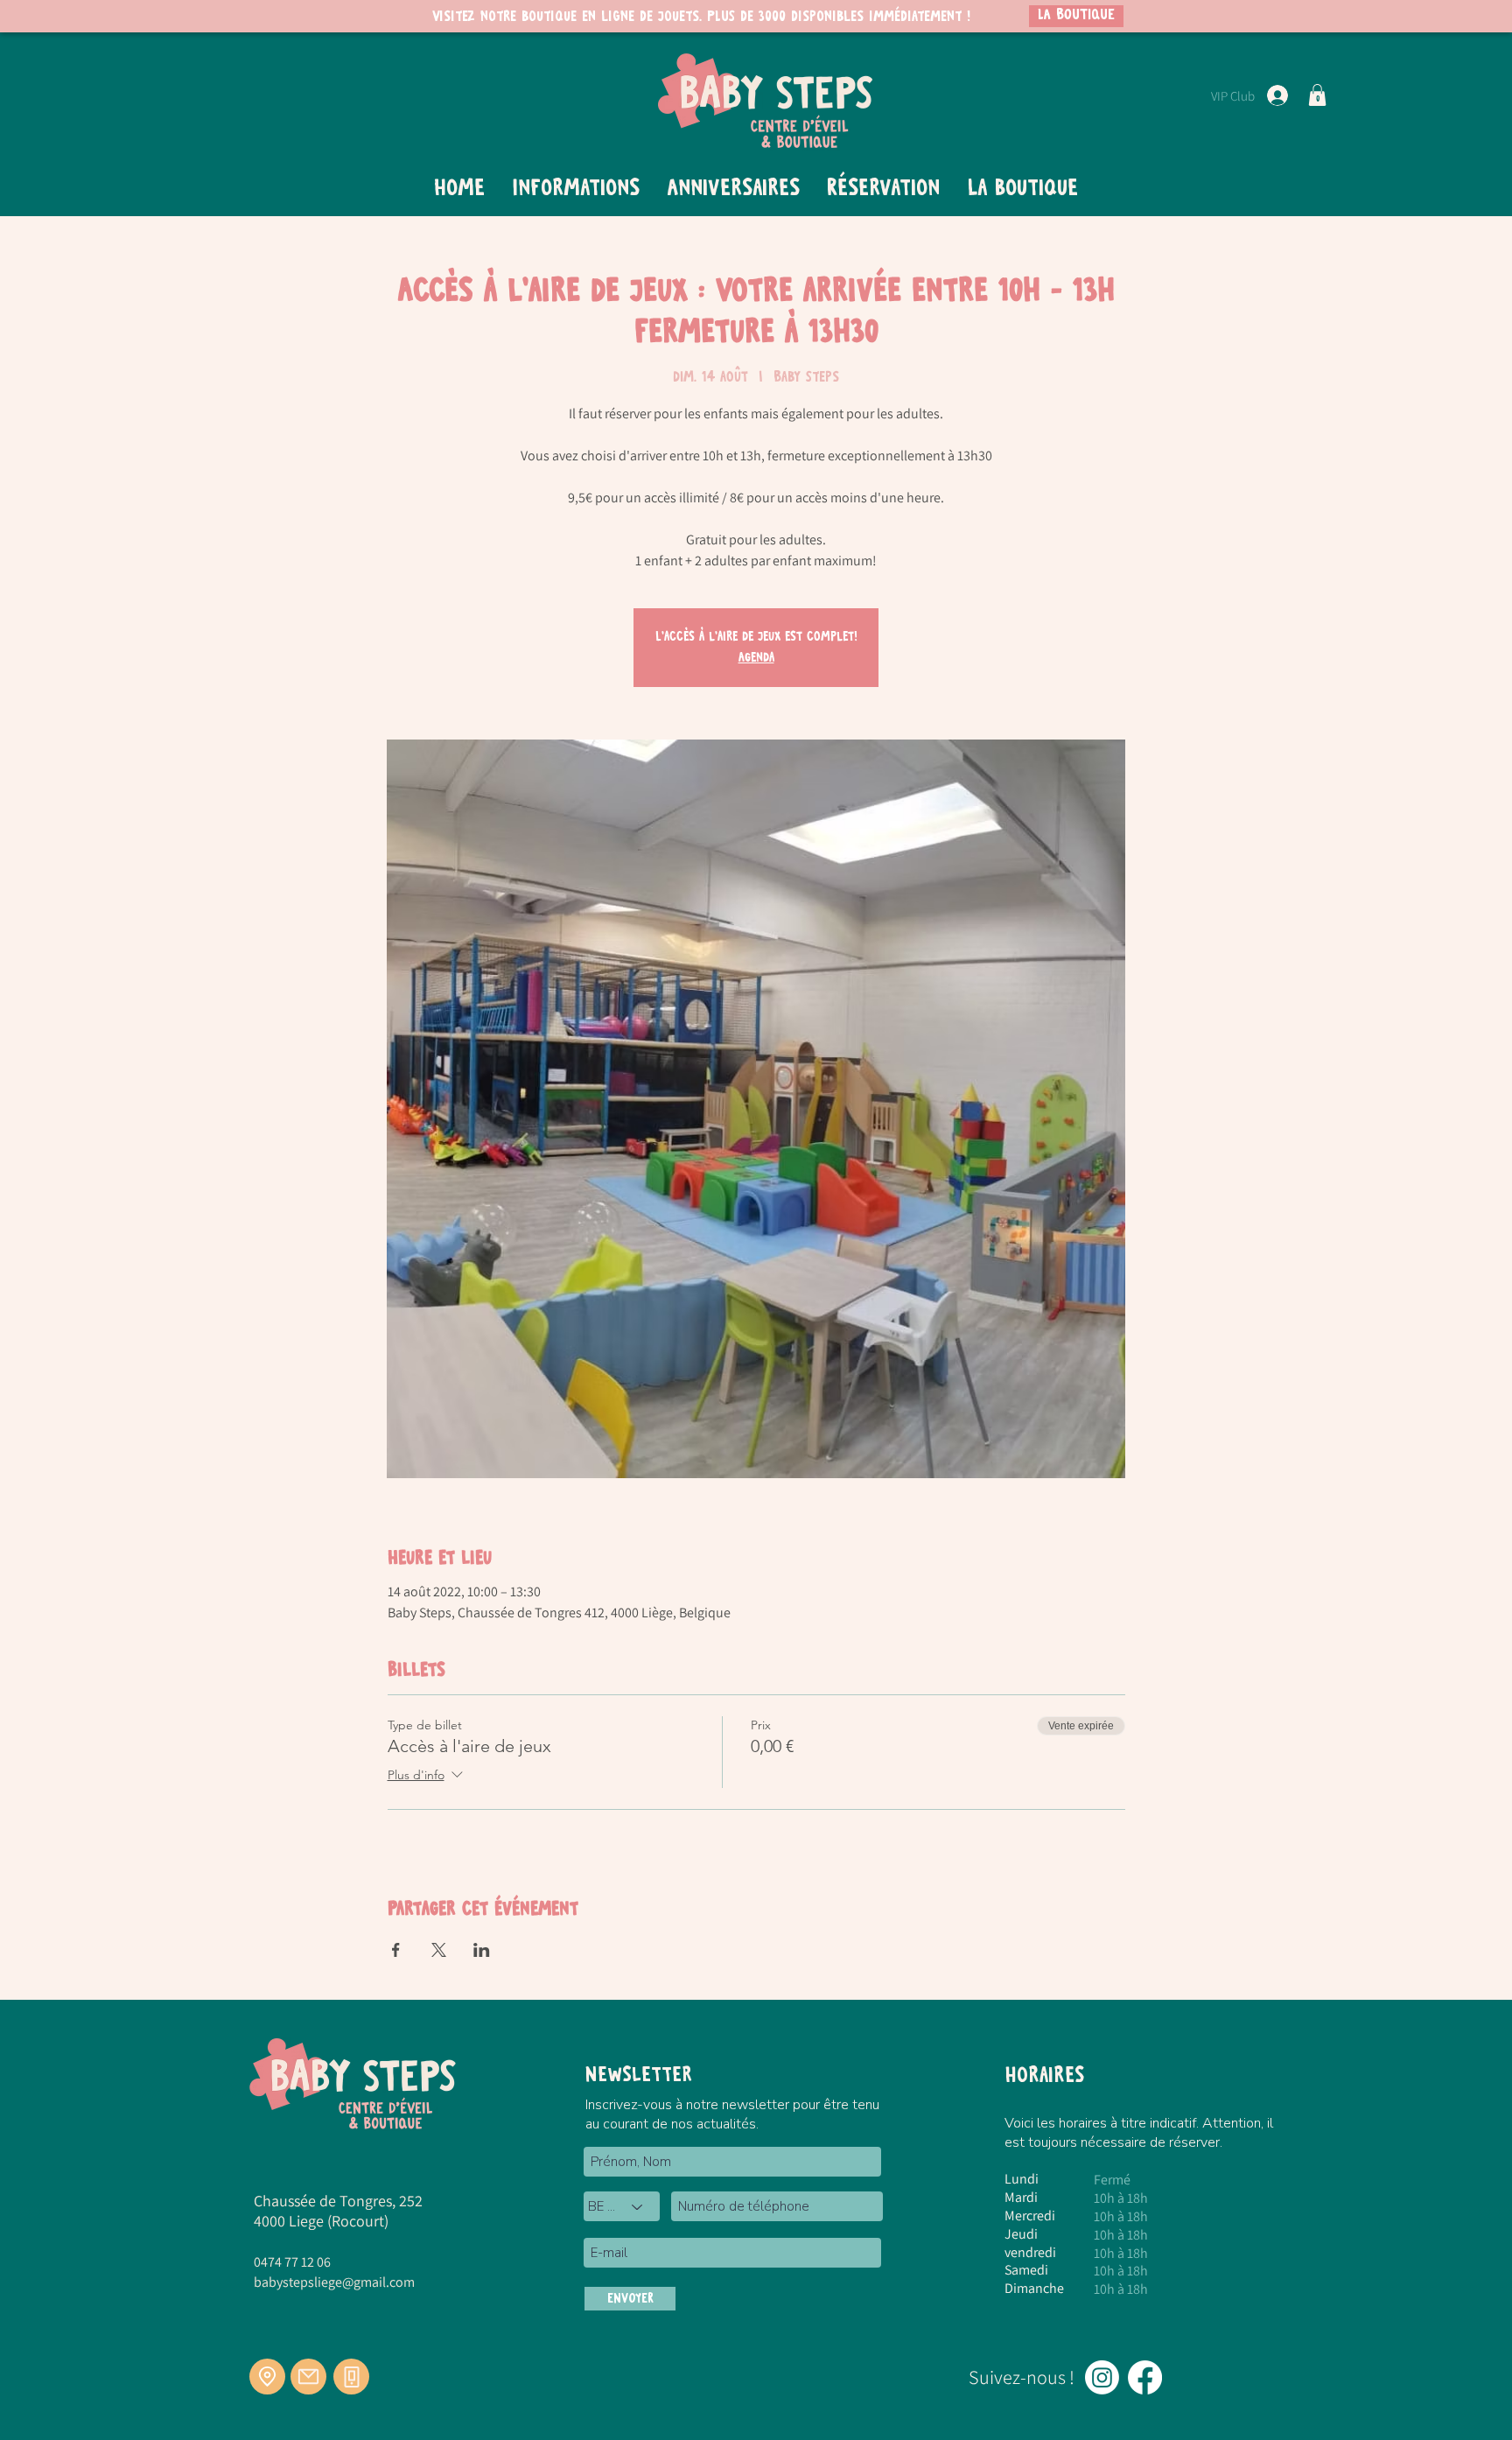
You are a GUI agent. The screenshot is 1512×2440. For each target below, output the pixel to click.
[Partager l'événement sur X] (439, 1950)
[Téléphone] (351, 2377)
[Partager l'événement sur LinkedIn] (482, 1950)
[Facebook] (1145, 2377)
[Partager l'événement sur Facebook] (396, 1950)
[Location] (267, 2377)
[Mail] (308, 2377)
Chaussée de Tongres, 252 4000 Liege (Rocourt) (338, 2211)
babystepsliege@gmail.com (334, 2282)
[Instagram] (1102, 2377)
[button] (1317, 95)
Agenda (756, 658)
